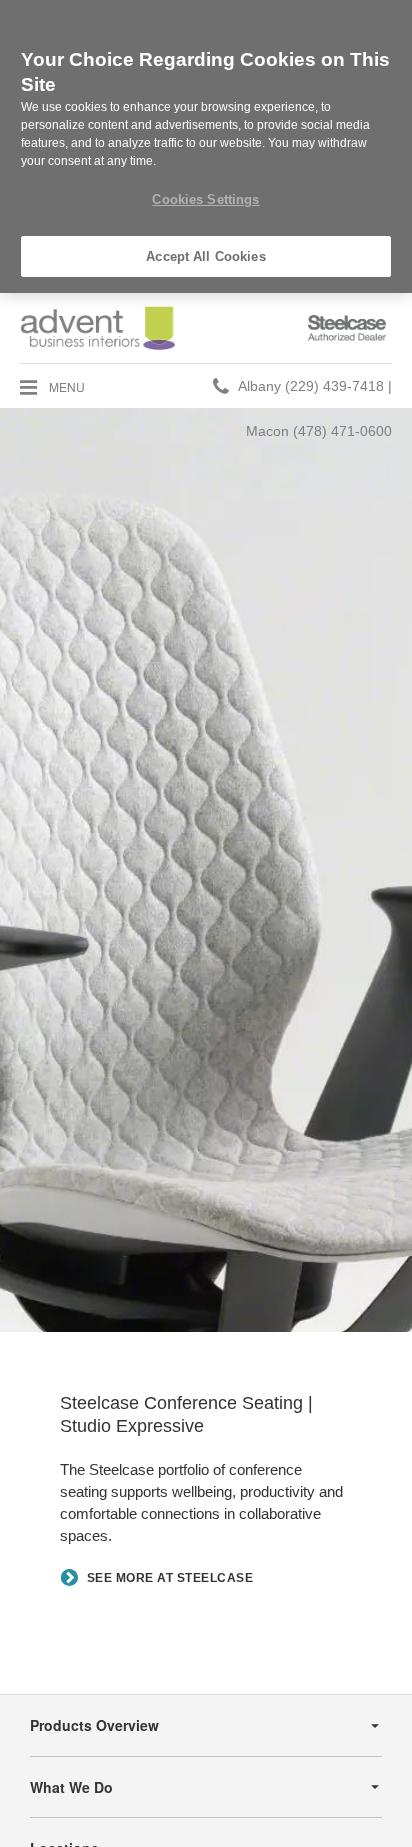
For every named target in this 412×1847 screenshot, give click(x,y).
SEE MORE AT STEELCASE (170, 1579)
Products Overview (94, 1725)
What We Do (71, 1787)
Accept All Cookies (205, 256)
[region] (206, 146)
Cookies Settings (205, 199)
